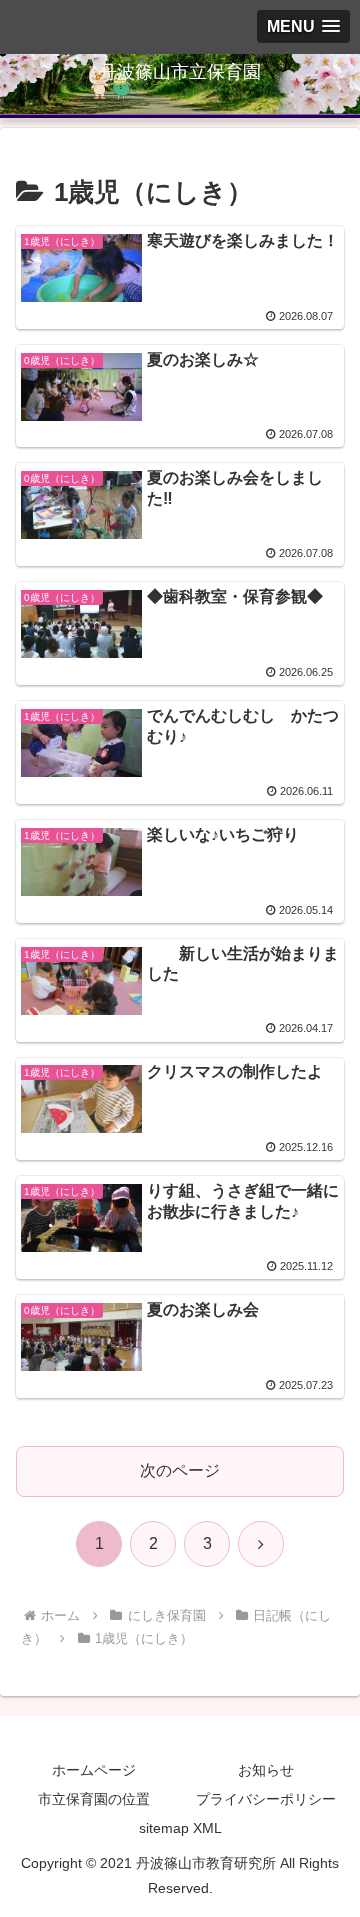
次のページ (180, 1470)
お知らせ (266, 1770)
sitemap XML (180, 1828)
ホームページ (94, 1770)
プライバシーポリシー (266, 1799)
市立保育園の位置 (94, 1799)
